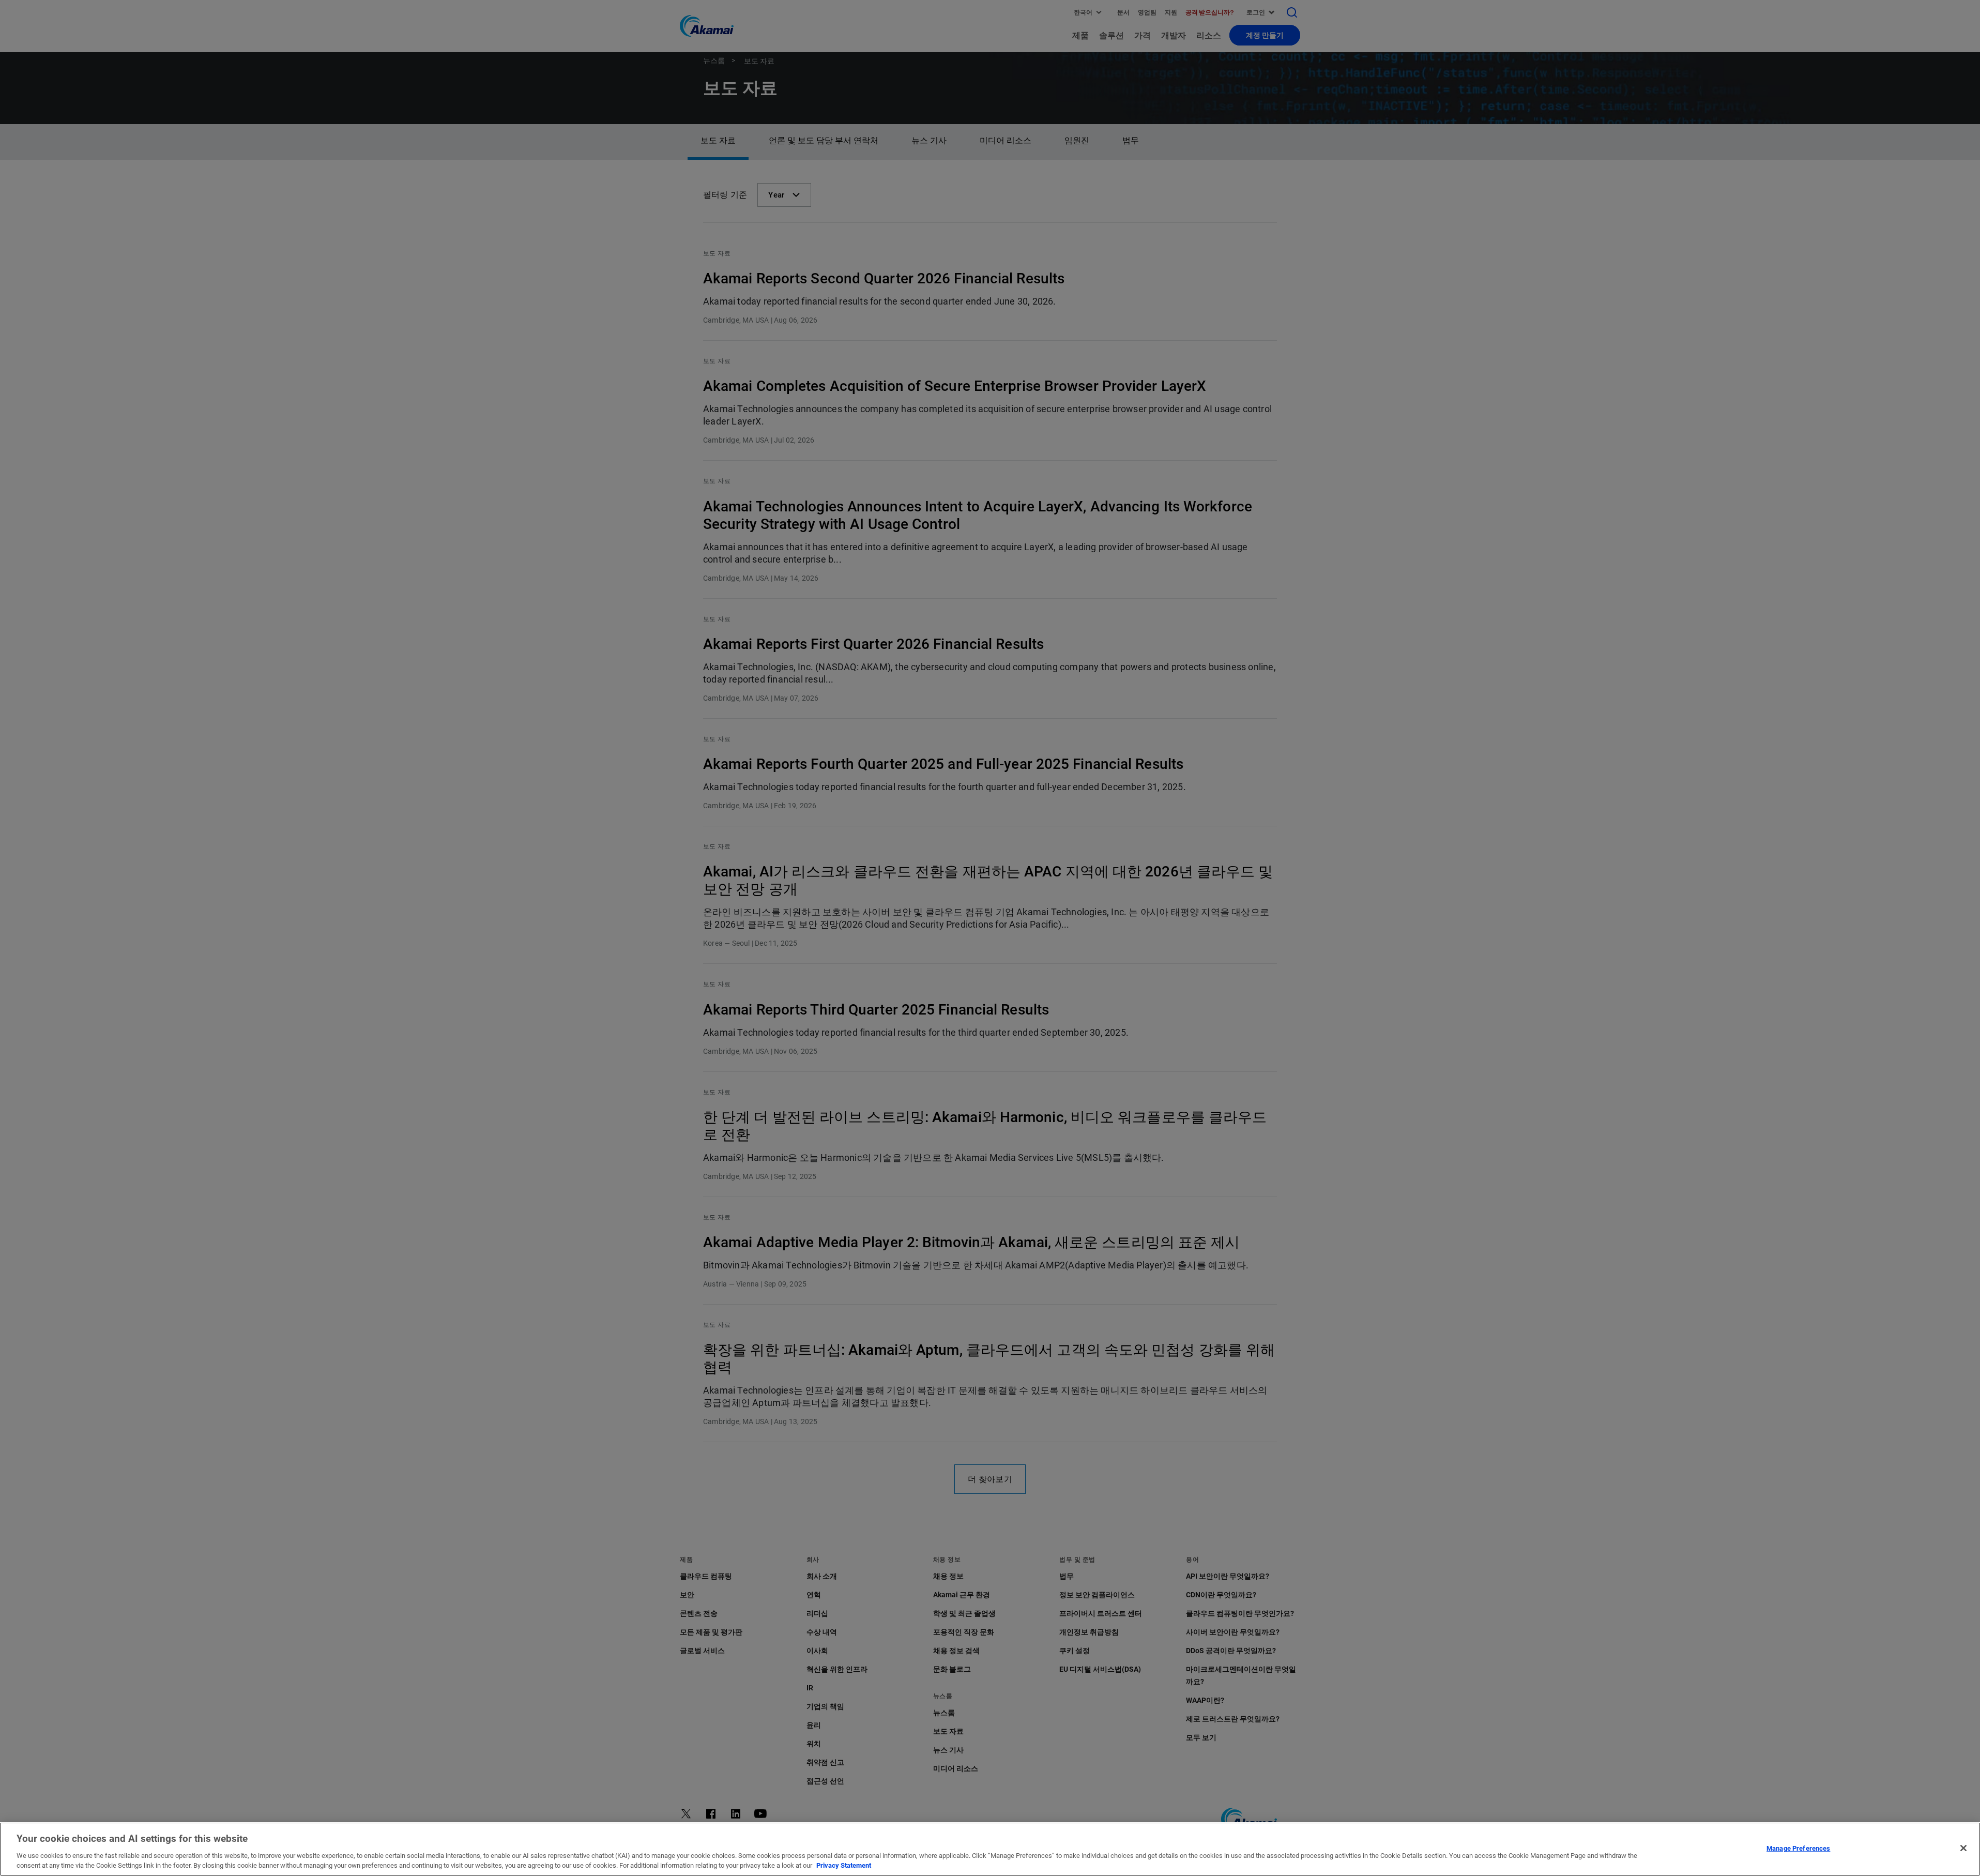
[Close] (1963, 1848)
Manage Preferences (1798, 1848)
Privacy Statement (844, 1865)
